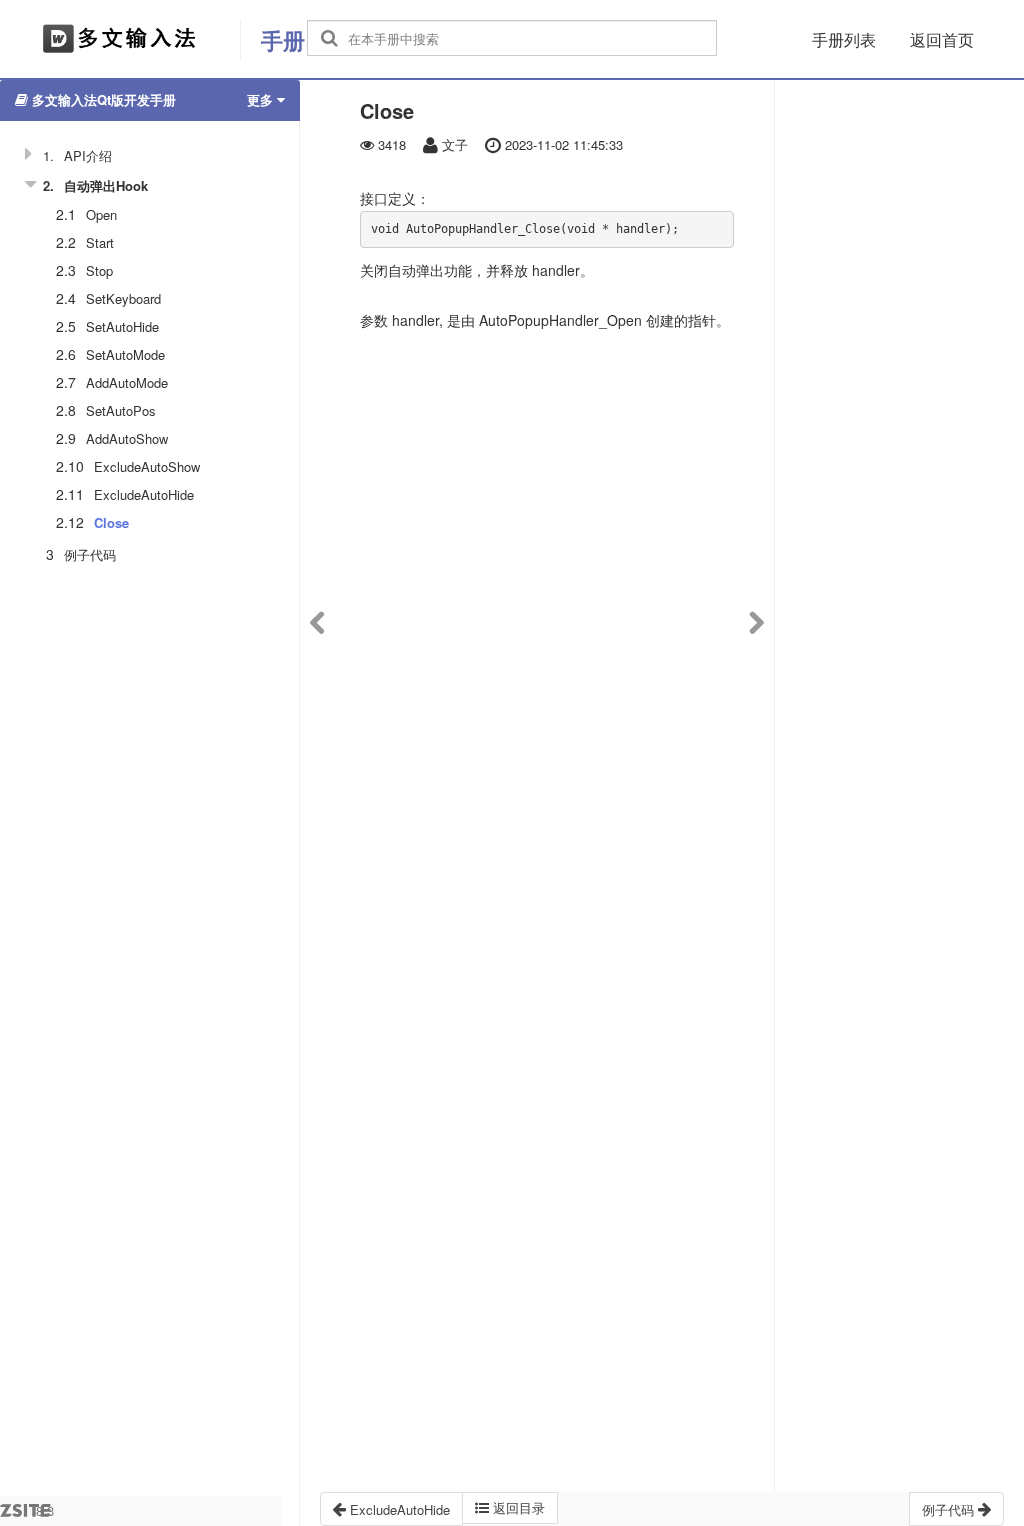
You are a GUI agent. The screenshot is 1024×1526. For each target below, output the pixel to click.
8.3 (45, 1513)
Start (100, 242)
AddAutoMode (127, 382)
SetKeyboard (123, 298)
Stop (99, 270)
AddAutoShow (127, 438)
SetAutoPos (121, 410)
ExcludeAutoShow (147, 466)
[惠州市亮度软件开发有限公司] (120, 40)
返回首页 (942, 39)
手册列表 (844, 39)
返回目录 (517, 1507)
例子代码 (90, 554)
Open (101, 214)
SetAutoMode (125, 354)
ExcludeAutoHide (144, 494)
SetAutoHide (122, 326)
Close (111, 522)
